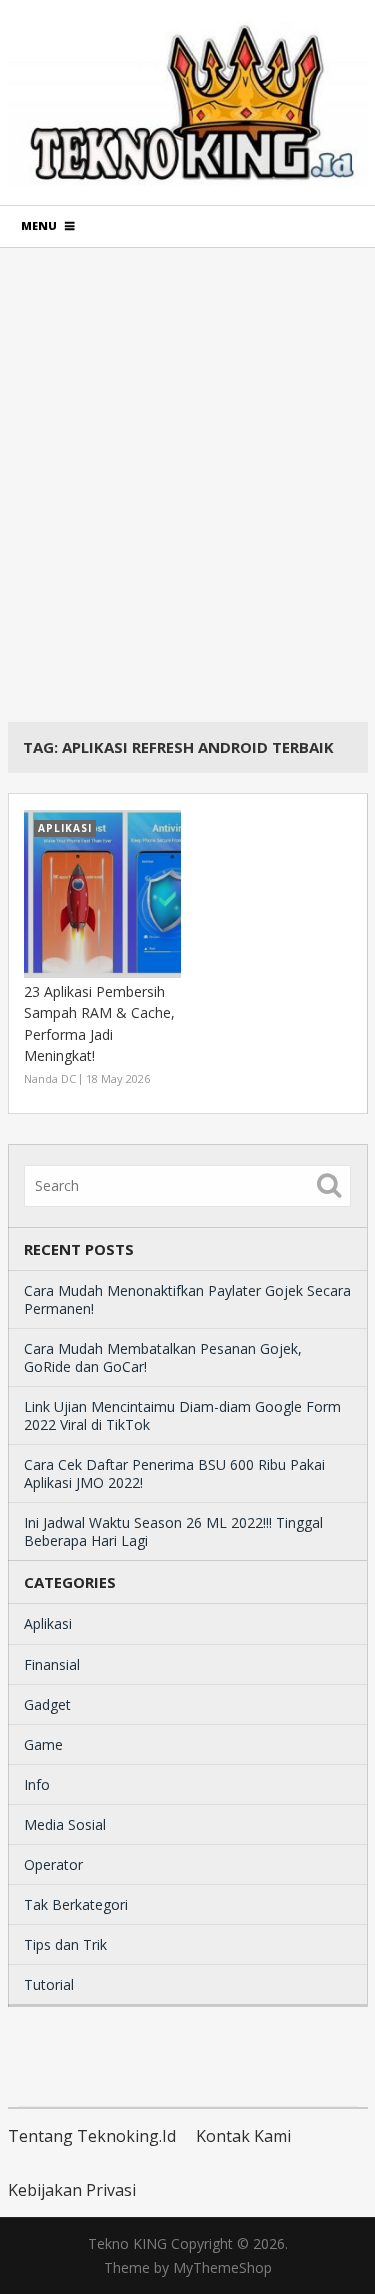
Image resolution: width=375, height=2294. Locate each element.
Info (37, 1784)
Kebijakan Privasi (72, 2190)
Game (43, 1744)
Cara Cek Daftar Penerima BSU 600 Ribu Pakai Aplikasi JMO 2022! (174, 1473)
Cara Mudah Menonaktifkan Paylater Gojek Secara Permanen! (187, 1299)
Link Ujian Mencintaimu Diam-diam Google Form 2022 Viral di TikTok (182, 1415)
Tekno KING (127, 2243)
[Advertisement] (187, 484)
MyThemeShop (222, 2267)
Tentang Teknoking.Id (92, 2136)
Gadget (47, 1704)
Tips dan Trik (65, 1944)
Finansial (52, 1664)
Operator (53, 1864)
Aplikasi (48, 1623)
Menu (39, 225)
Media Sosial (65, 1824)
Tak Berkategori (76, 1904)
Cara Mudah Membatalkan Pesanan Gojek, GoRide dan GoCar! (163, 1357)
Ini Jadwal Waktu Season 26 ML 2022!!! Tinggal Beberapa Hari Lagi (173, 1531)
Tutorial (49, 1984)
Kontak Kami (243, 2136)
